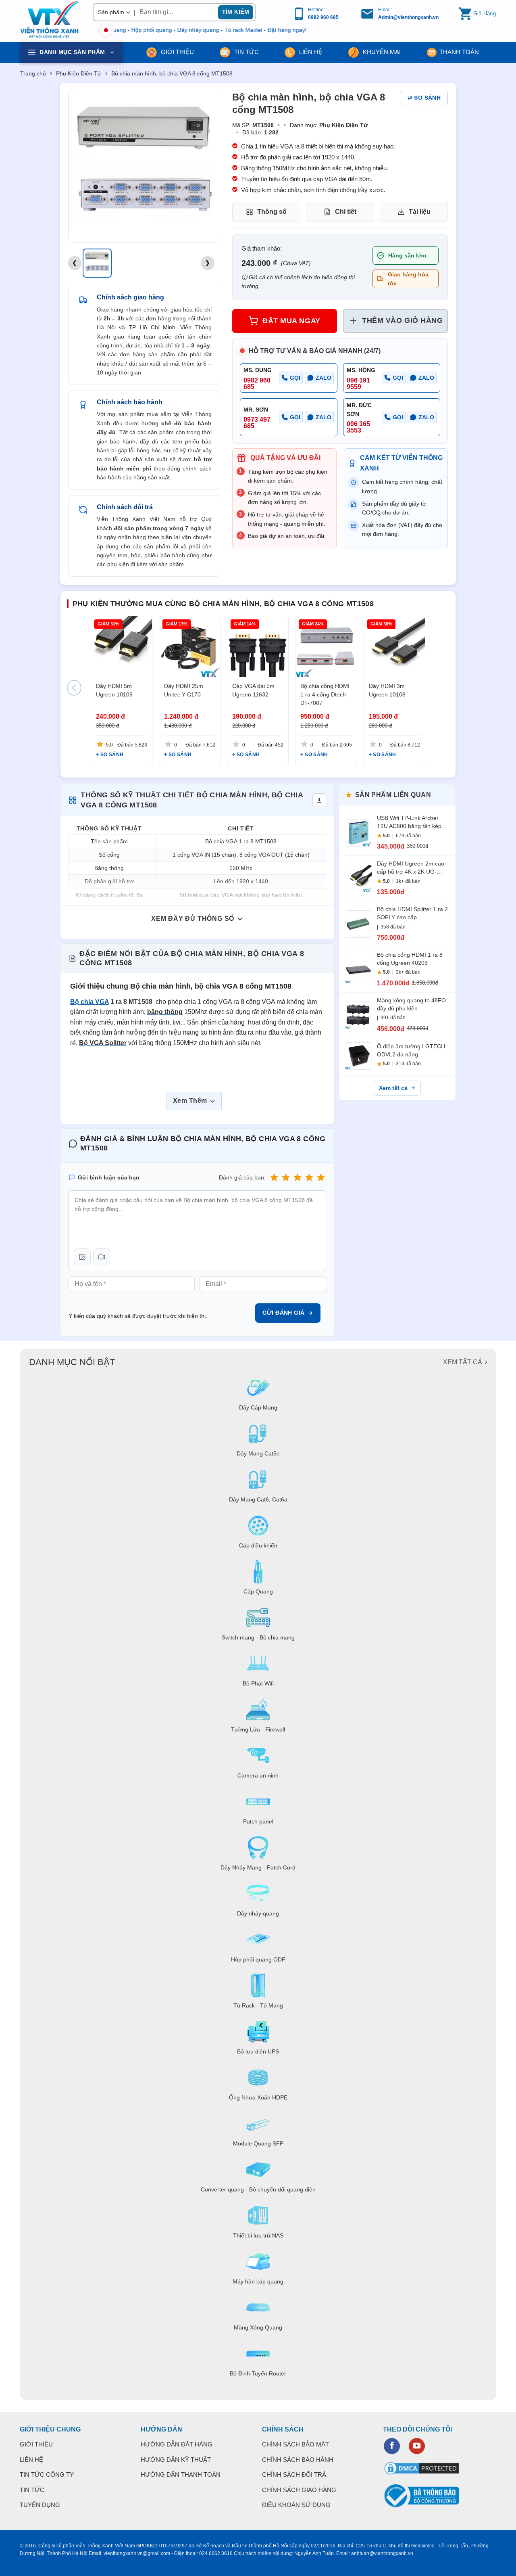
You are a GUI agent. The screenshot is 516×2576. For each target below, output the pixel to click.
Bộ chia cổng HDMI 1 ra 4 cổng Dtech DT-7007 (325, 694)
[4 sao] (309, 1178)
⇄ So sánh (424, 98)
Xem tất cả (393, 1088)
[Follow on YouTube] (417, 2446)
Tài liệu (420, 212)
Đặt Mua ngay (291, 321)
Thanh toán (459, 52)
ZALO (324, 378)
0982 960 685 (323, 17)
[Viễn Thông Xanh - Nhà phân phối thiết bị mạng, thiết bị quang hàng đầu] (50, 20)
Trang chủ (33, 73)
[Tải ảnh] (82, 1257)
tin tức (246, 52)
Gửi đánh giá (284, 1313)
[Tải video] (102, 1257)
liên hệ (310, 52)
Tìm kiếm (236, 12)
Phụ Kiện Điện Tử (79, 73)
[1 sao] (274, 1178)
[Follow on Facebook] (392, 2446)
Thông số (272, 212)
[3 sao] (298, 1178)
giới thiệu (177, 52)
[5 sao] (321, 1178)
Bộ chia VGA (89, 1002)
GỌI (295, 378)
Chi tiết (346, 212)
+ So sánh (110, 755)
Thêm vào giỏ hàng (402, 320)
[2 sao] (286, 1178)
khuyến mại (381, 52)
